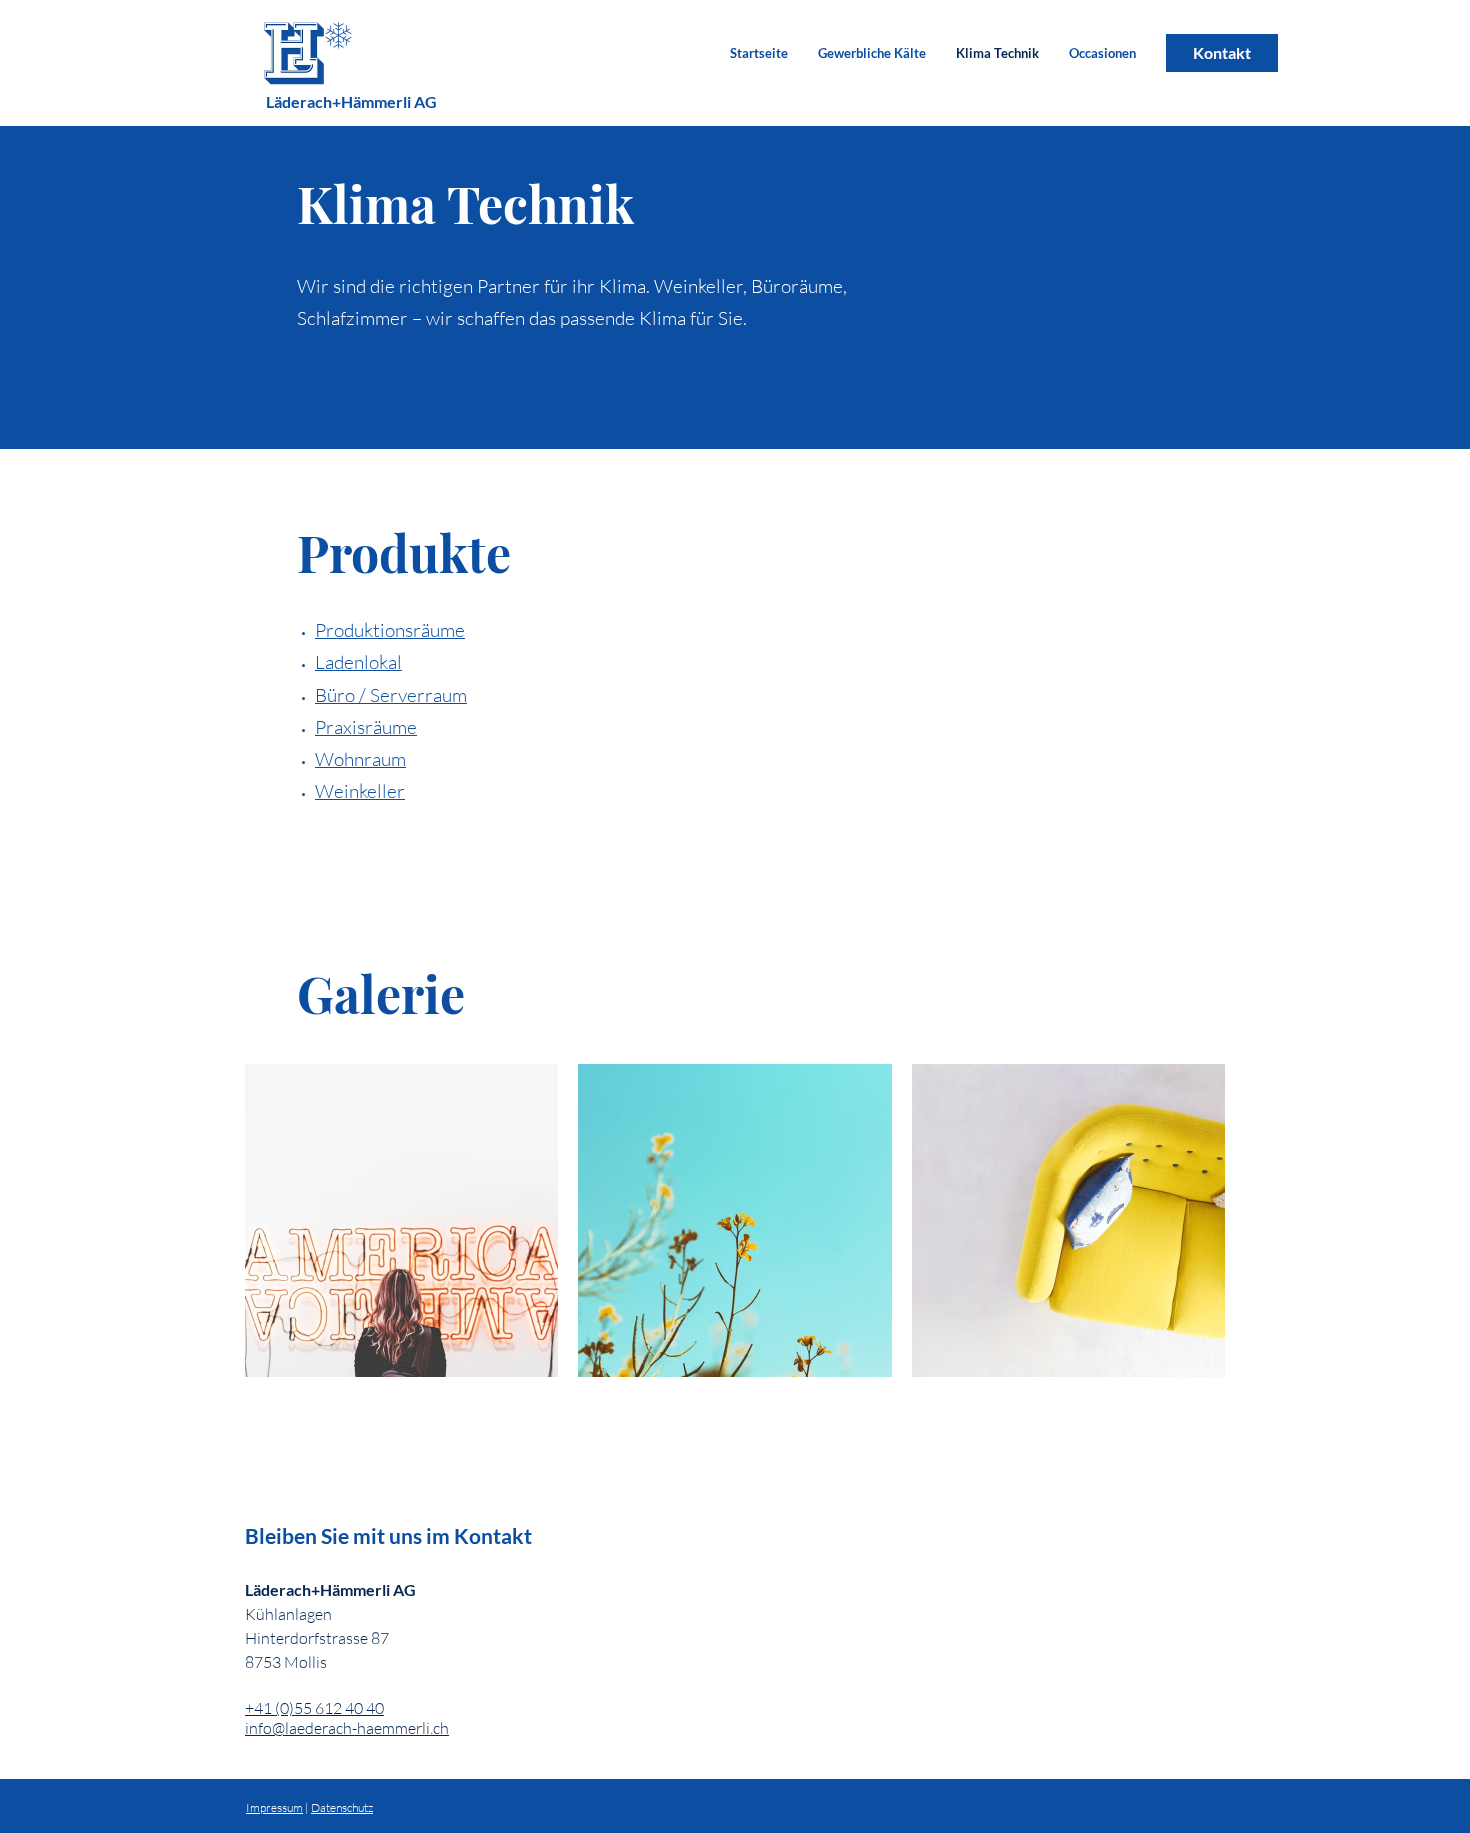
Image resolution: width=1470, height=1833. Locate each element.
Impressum (274, 1807)
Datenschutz (342, 1807)
